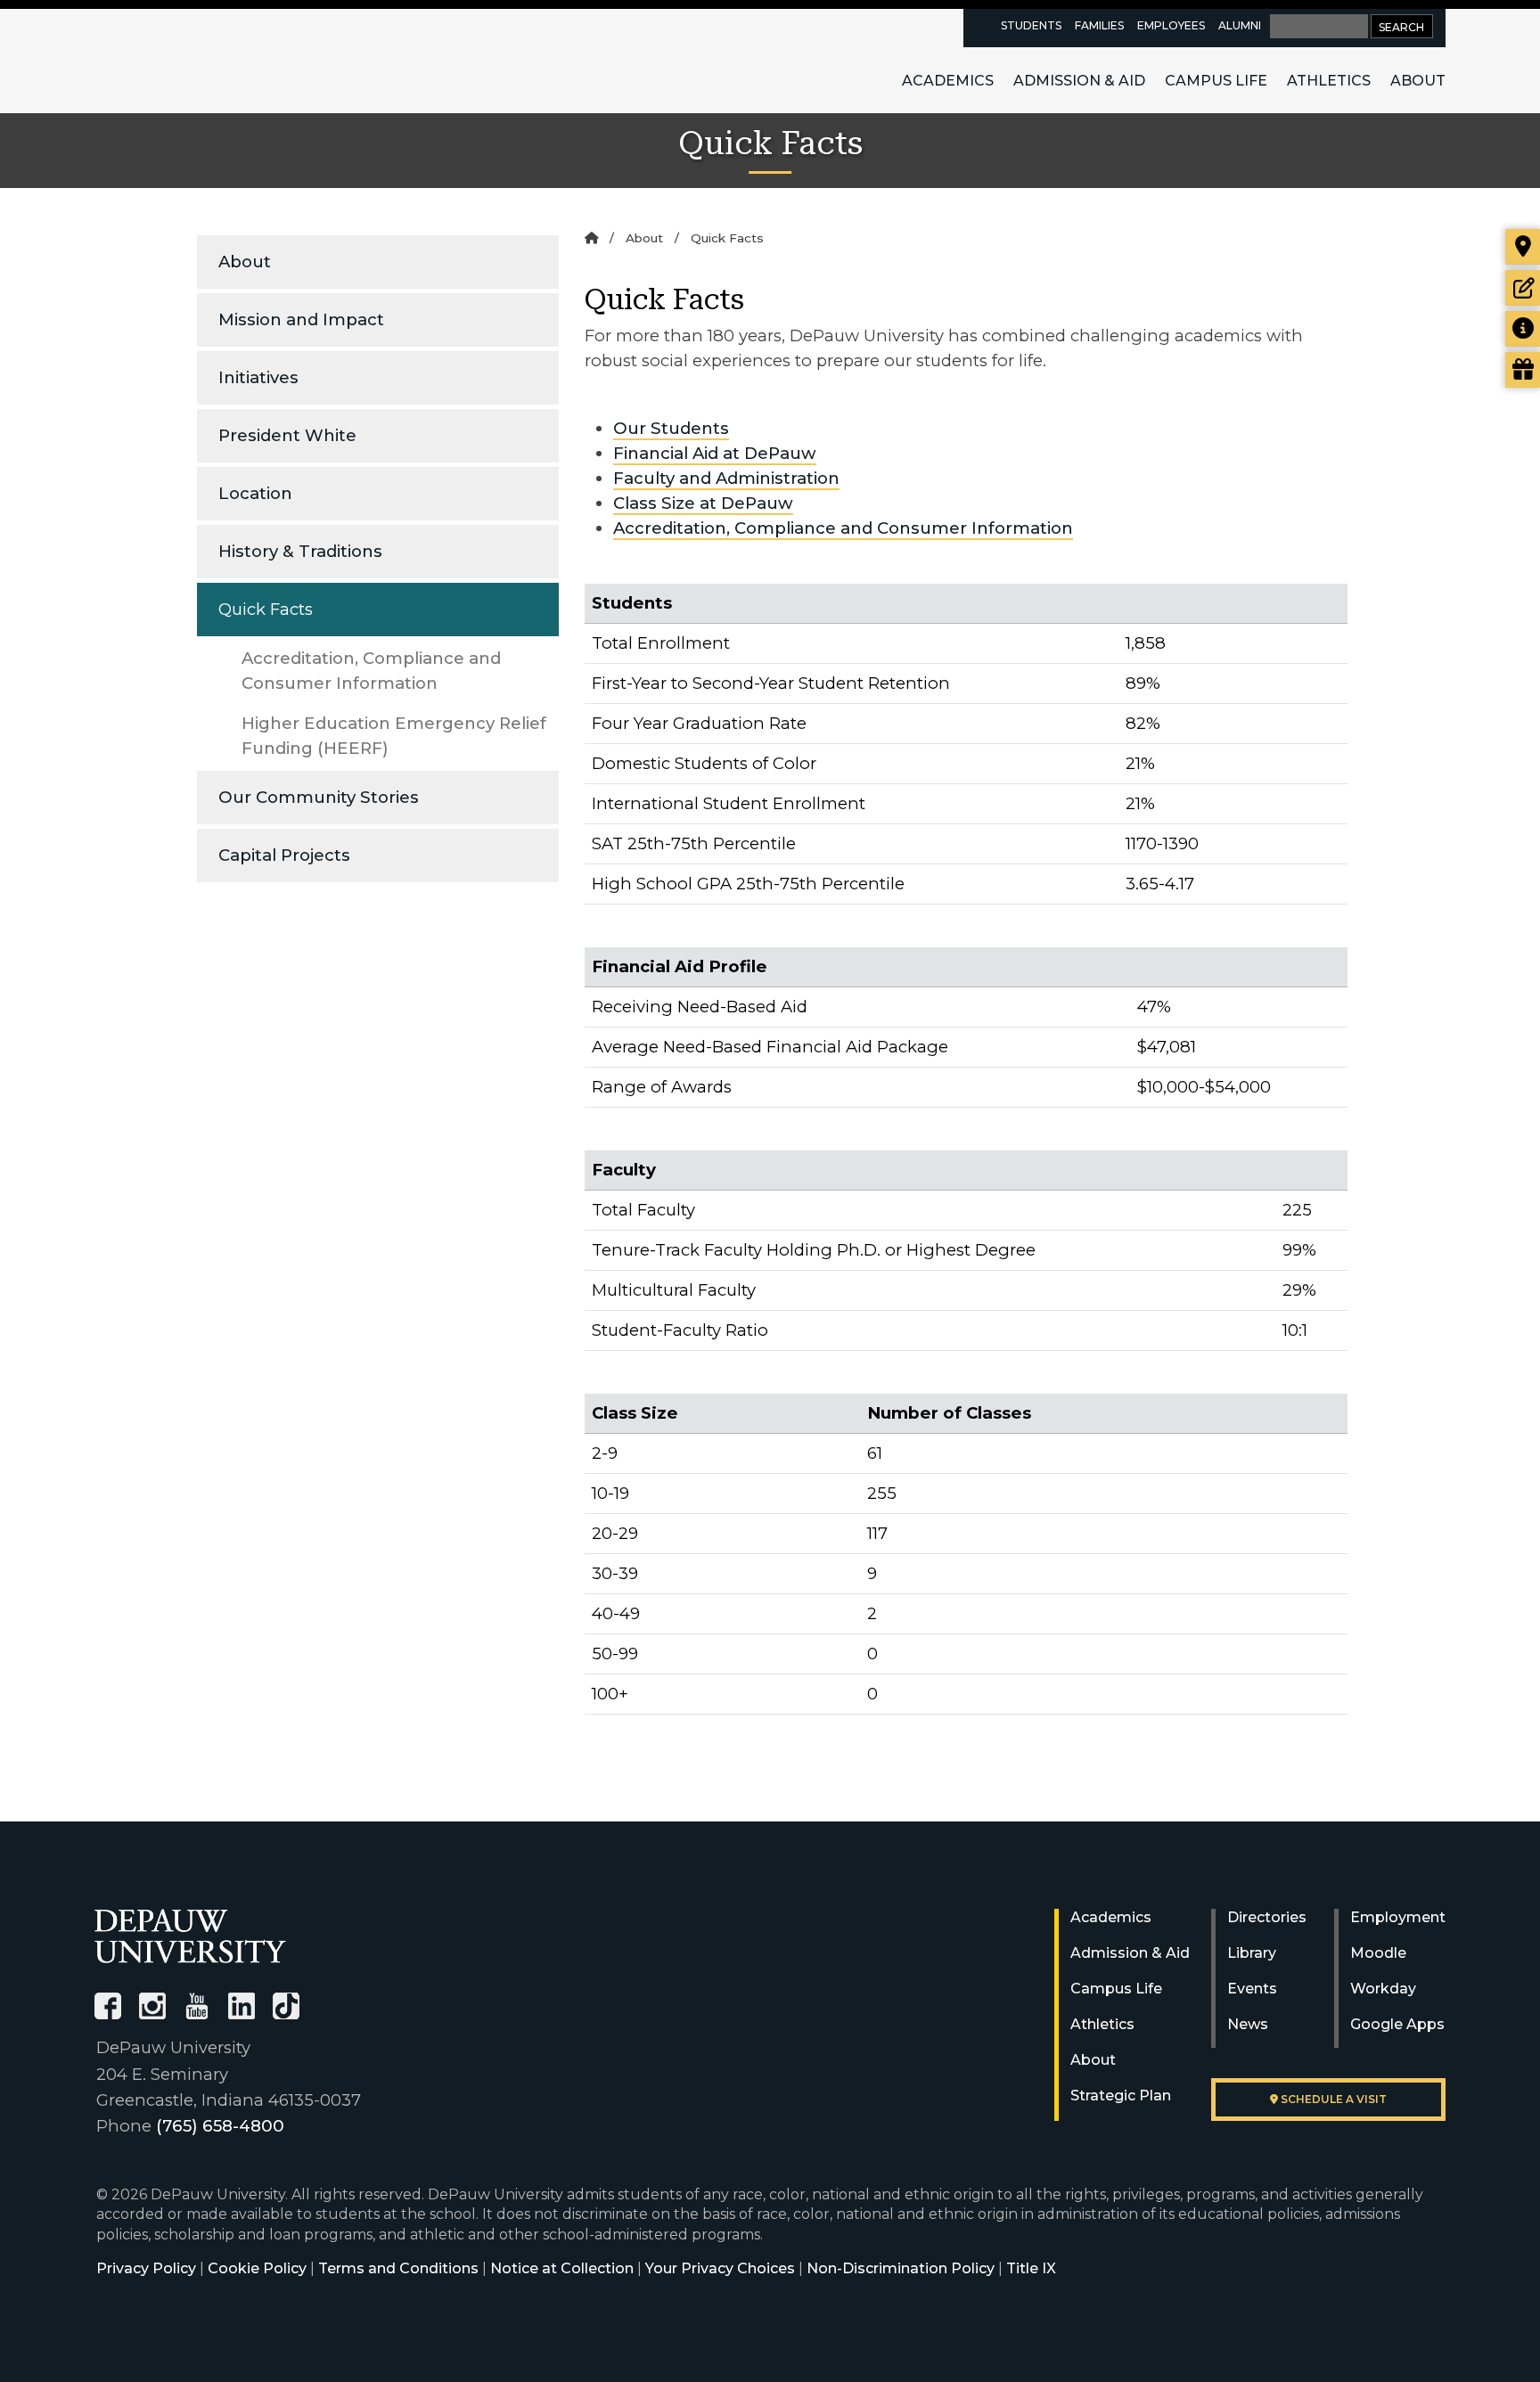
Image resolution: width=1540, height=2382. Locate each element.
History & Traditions (300, 551)
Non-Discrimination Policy (901, 2268)
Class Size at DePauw (703, 503)
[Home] (591, 238)
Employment (1398, 1917)
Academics (948, 81)
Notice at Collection (562, 2268)
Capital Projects (284, 855)
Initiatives (258, 377)
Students (1031, 25)
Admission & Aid (1079, 81)
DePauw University (192, 61)
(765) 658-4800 (220, 2126)
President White (287, 435)
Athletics (1329, 81)
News (1248, 2024)
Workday (1383, 1989)
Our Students (671, 428)
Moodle (1378, 1953)
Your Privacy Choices (720, 2268)
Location (255, 493)
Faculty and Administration (726, 478)
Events (1252, 1989)
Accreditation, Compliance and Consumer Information (371, 671)
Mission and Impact (301, 319)
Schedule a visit (1332, 2099)
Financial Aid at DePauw (715, 453)
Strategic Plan (1121, 2096)
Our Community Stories (319, 797)
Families (1099, 25)
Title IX (1031, 2268)
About (1418, 81)
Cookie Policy (257, 2268)
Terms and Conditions (398, 2268)
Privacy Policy (146, 2268)
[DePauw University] (190, 1936)
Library (1252, 1953)
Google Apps (1397, 2024)
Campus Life (1216, 81)
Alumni (1240, 25)
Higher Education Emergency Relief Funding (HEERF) (394, 736)
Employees (1171, 25)
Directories (1267, 1917)
